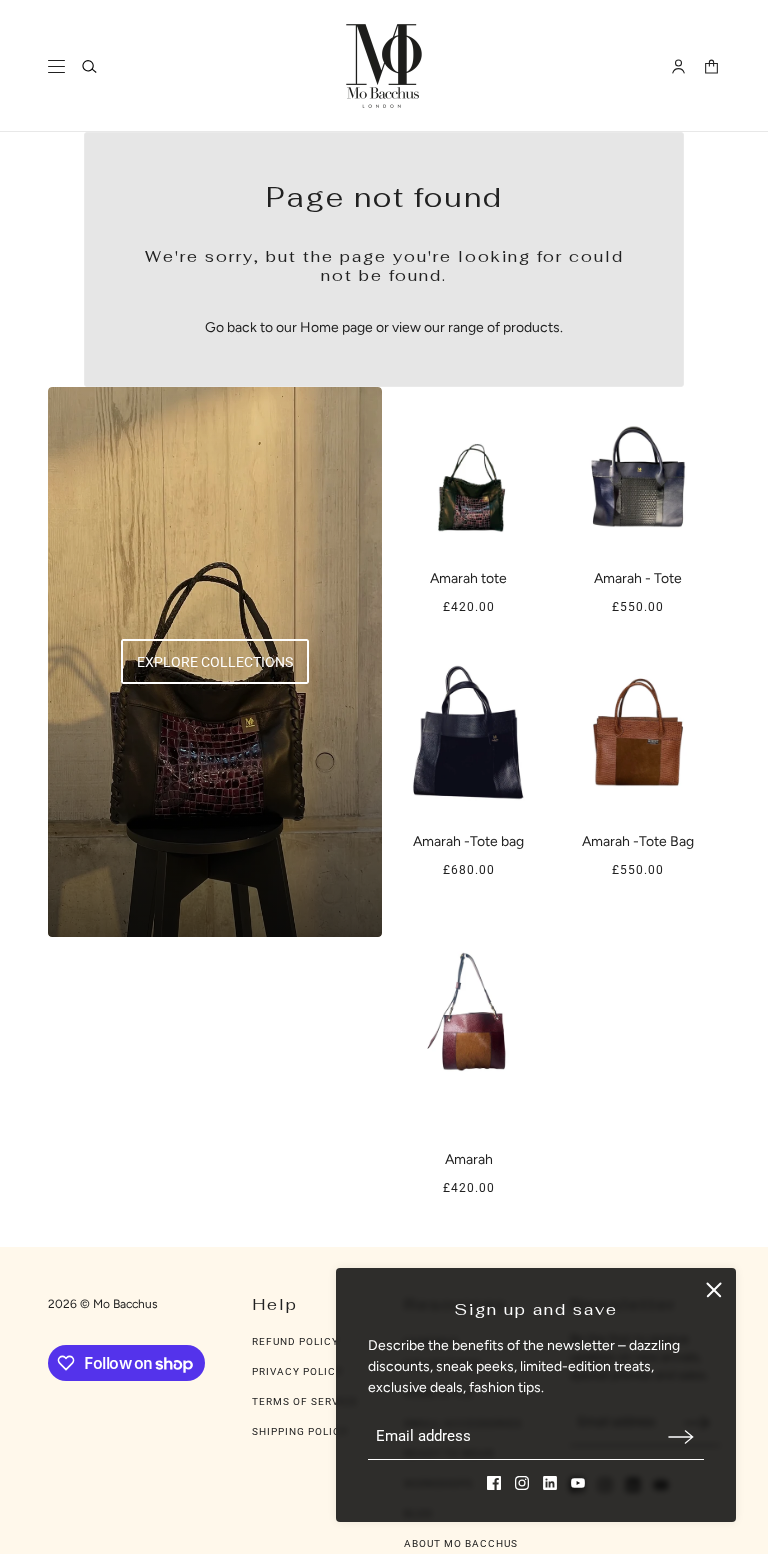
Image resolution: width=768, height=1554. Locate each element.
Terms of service (305, 1401)
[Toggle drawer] (56, 66)
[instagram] (522, 1483)
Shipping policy (300, 1431)
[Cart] (711, 66)
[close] (714, 1290)
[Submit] (681, 1436)
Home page (336, 327)
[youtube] (578, 1483)
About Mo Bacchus (461, 1543)
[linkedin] (550, 1483)
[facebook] (494, 1483)
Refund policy (295, 1341)
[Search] (89, 66)
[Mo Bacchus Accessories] (384, 66)
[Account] (678, 66)
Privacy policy (297, 1371)
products (531, 327)
